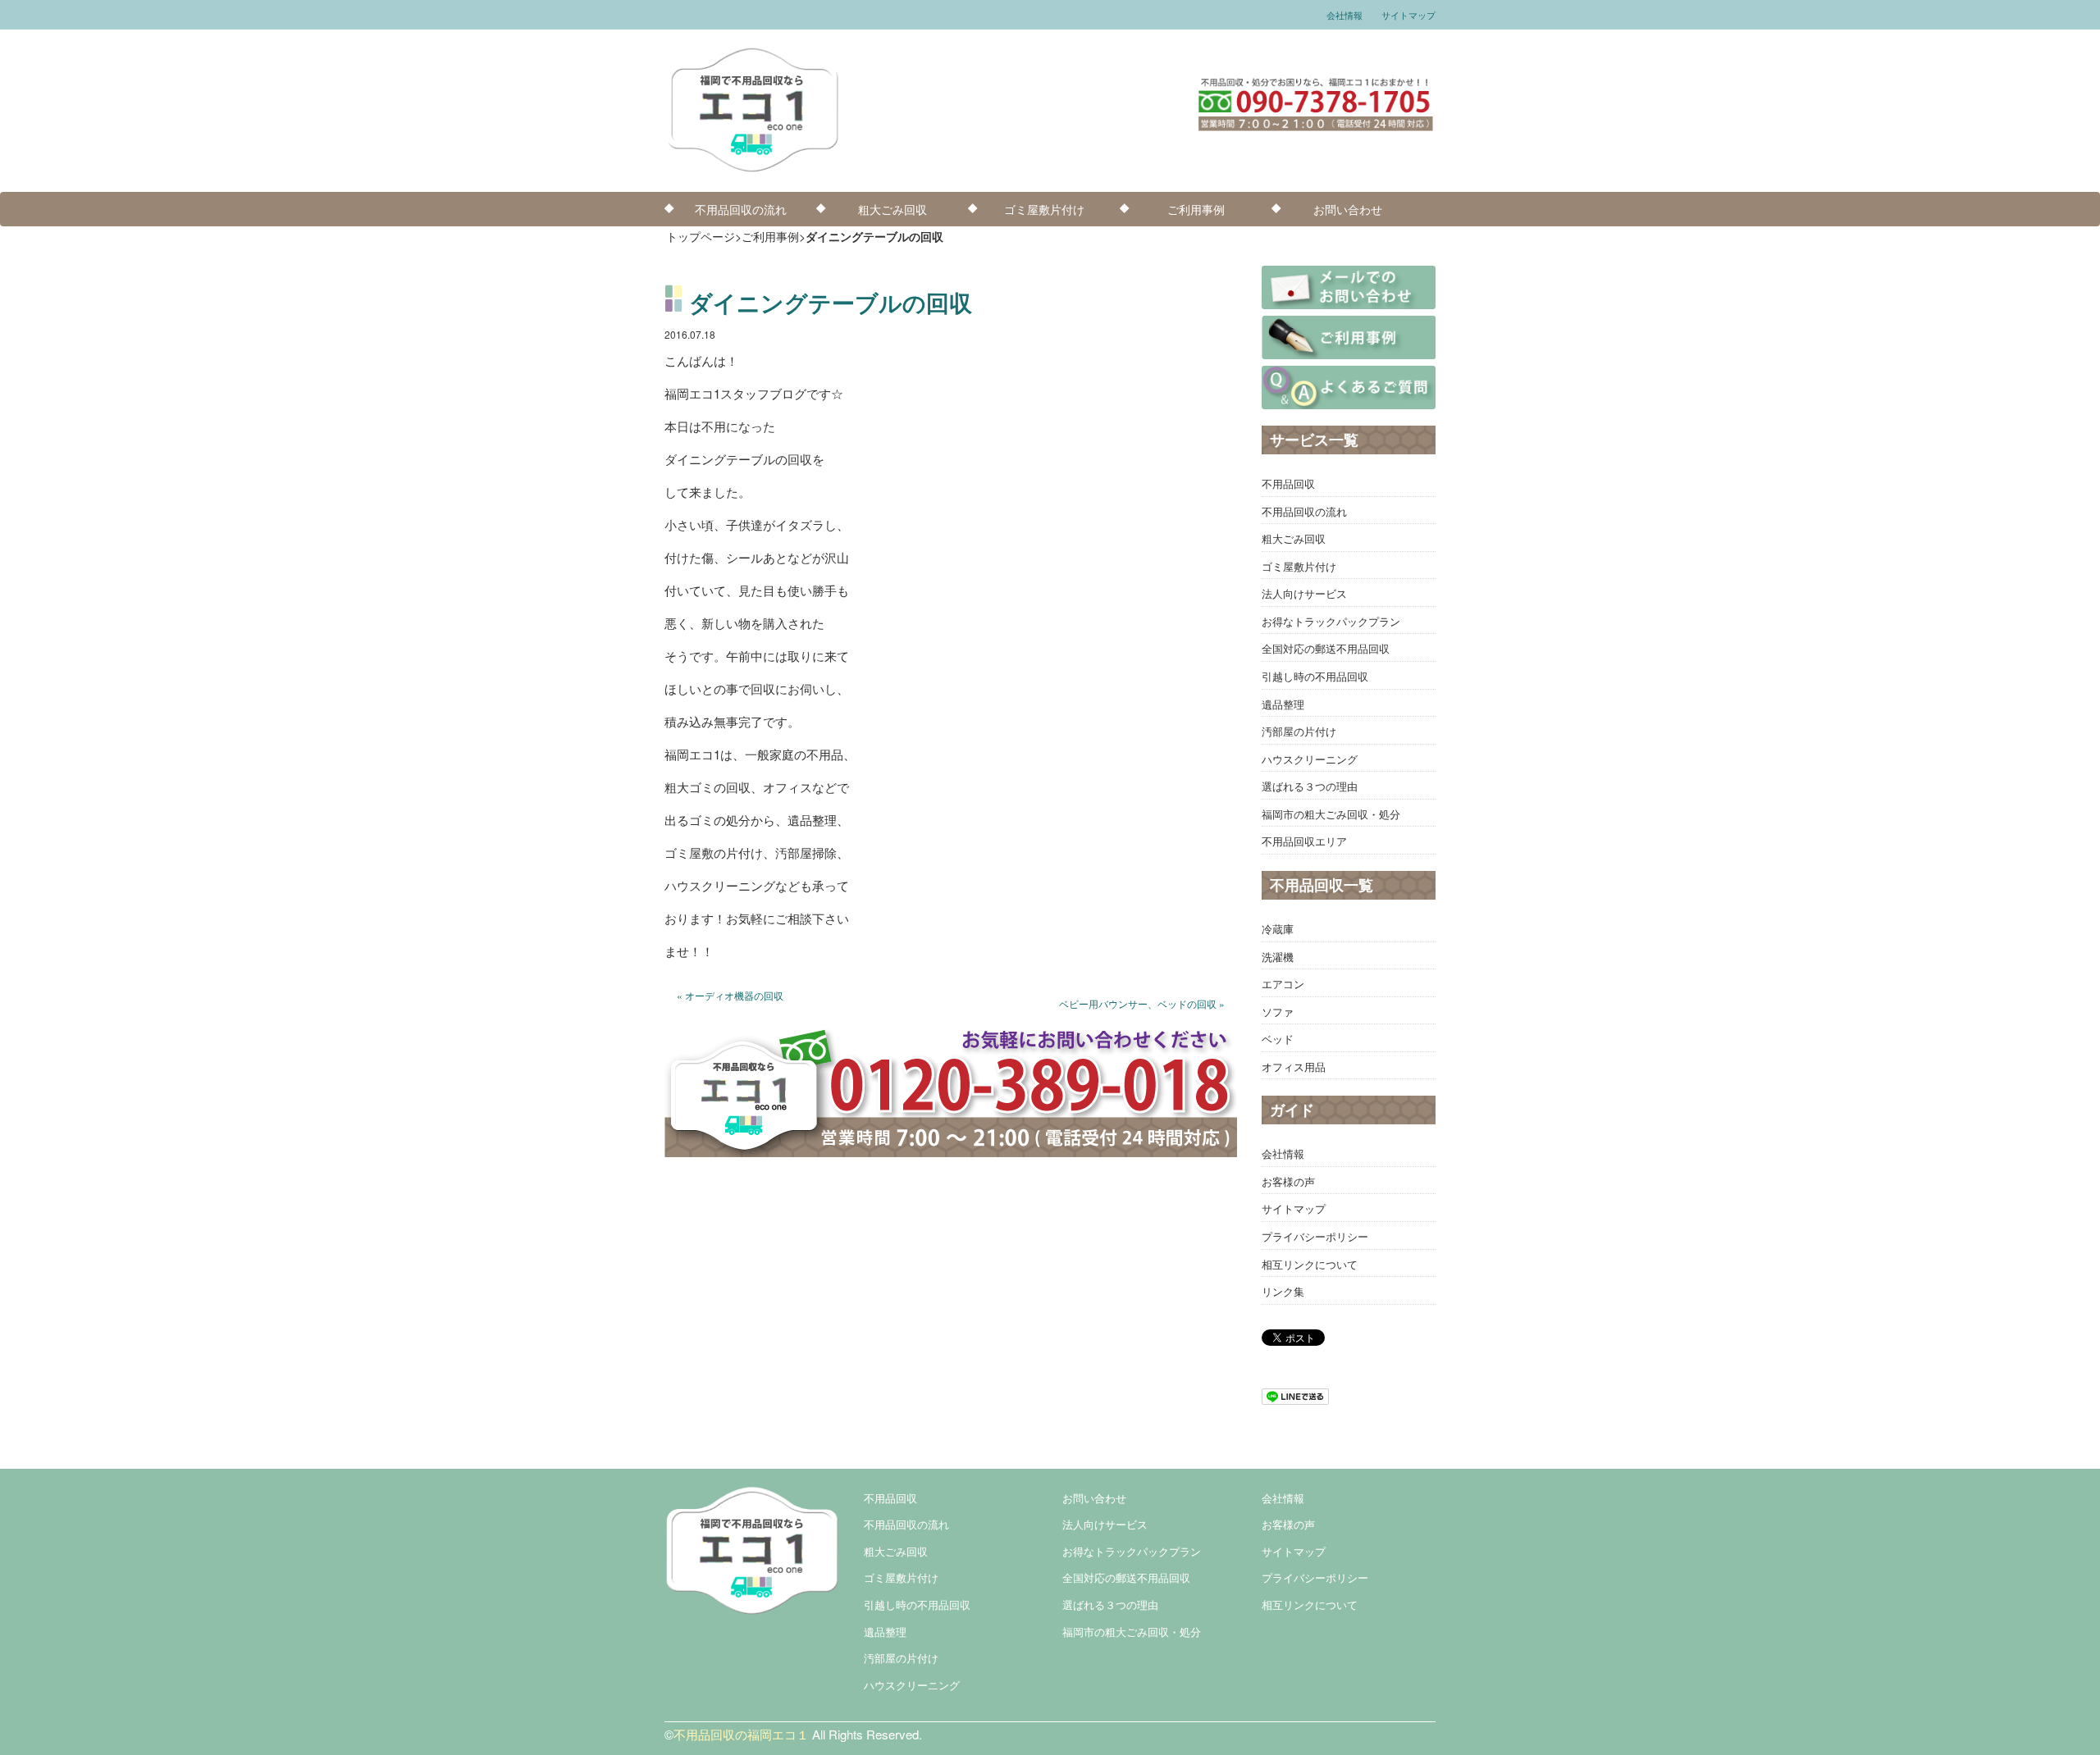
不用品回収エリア (1304, 841)
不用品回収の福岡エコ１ (741, 1734)
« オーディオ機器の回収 (730, 995)
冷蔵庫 (1278, 929)
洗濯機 (1278, 957)
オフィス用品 (1294, 1067)
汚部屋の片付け (1299, 731)
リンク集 (1283, 1291)
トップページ (701, 236)
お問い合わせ (1348, 209)
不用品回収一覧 (1322, 885)
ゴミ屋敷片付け (1044, 209)
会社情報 (1344, 15)
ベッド (1278, 1039)
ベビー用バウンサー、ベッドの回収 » (1142, 1003)
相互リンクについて (1310, 1264)
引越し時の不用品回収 (1315, 676)
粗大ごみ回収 (892, 209)
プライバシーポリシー (1315, 1236)
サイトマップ (1408, 15)
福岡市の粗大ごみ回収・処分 (1331, 814)
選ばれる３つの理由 (1310, 786)
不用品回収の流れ (741, 209)
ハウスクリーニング (1310, 759)
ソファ (1278, 1012)
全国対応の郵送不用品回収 (1326, 648)
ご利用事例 (1196, 209)
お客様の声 (1288, 1181)
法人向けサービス (1304, 593)
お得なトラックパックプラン (1331, 621)
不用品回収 (1288, 483)
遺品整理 (1283, 704)
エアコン (1283, 984)
